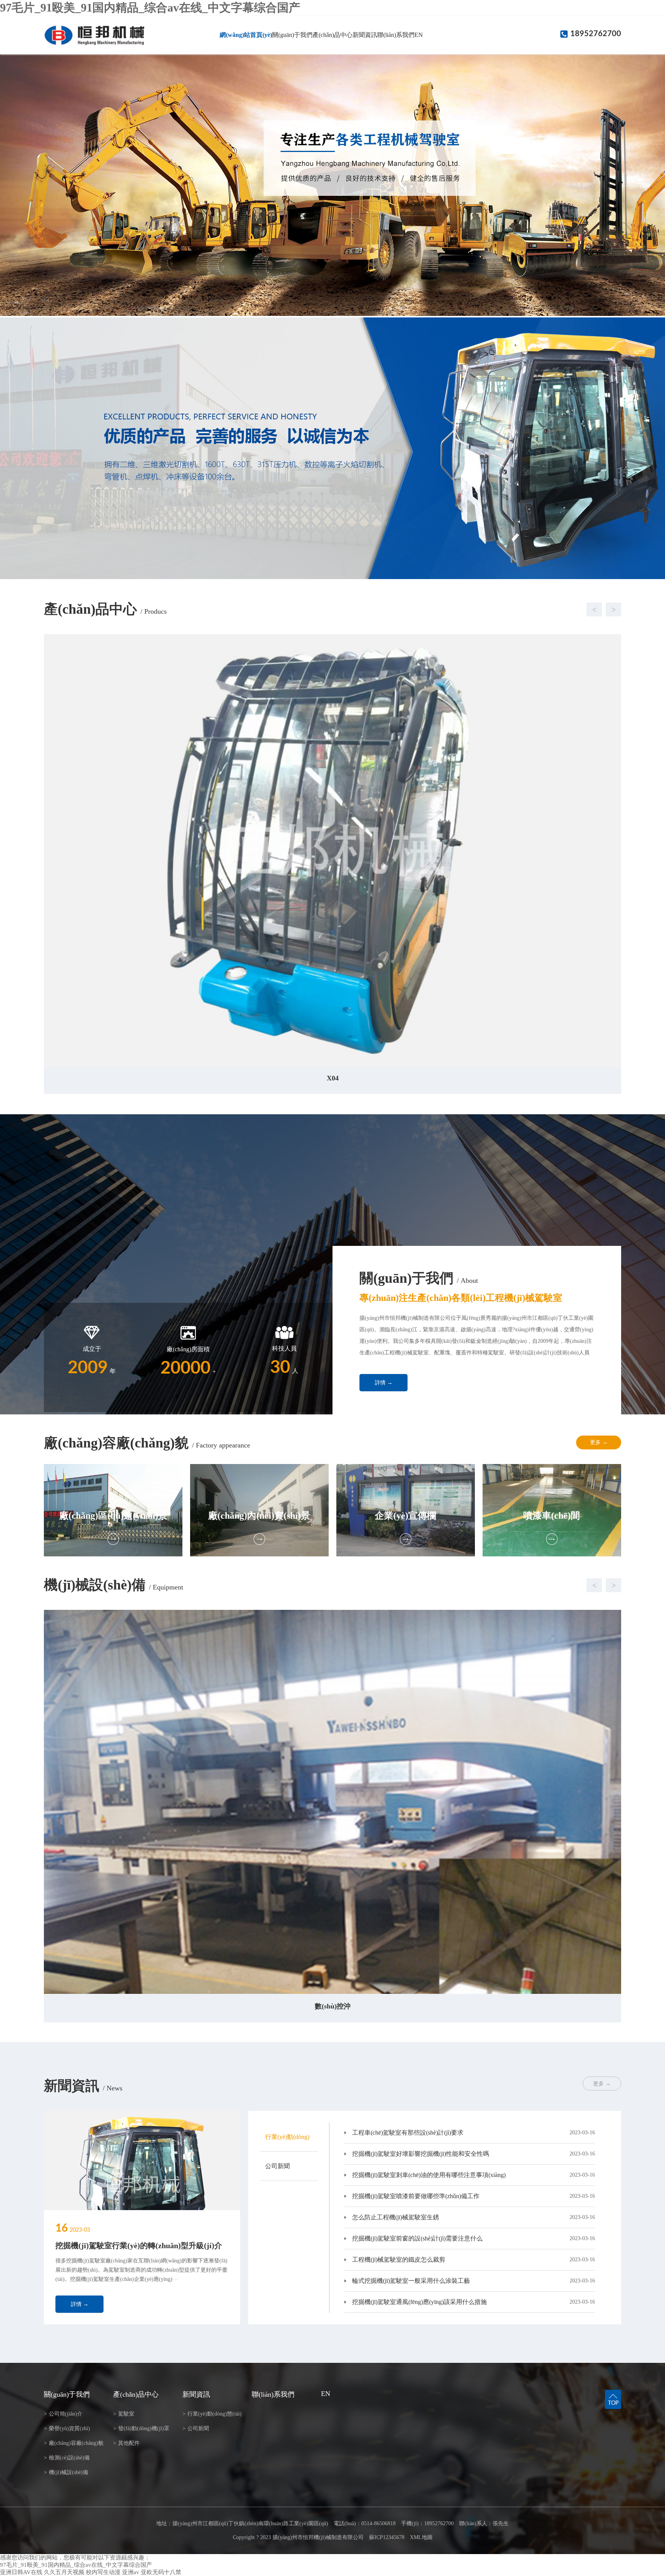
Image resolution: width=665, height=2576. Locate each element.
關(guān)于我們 (292, 35)
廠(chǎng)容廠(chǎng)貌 (74, 2443)
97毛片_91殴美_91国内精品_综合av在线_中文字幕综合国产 (150, 8)
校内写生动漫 (103, 2572)
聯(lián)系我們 (396, 35)
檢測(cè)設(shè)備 (67, 2458)
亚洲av (131, 2572)
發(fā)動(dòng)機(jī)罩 (141, 2428)
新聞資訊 (365, 35)
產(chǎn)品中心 (332, 35)
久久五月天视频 (64, 2572)
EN (419, 35)
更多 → (599, 1442)
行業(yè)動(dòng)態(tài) (212, 2414)
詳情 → (384, 1383)
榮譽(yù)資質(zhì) (67, 2428)
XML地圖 (421, 2537)
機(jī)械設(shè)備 (66, 2472)
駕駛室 (124, 2414)
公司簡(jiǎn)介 (63, 2414)
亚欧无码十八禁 (161, 2572)
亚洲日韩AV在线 (21, 2572)
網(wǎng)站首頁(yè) (246, 35)
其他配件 (126, 2443)
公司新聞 (196, 2428)
